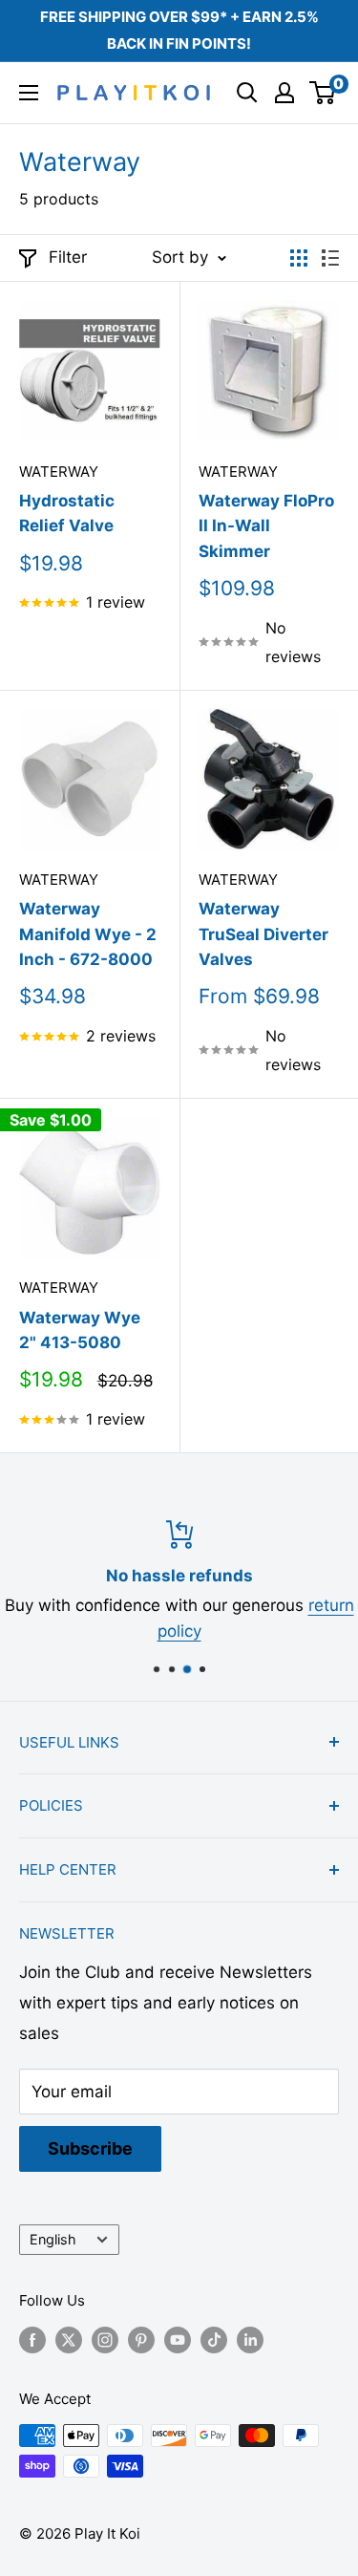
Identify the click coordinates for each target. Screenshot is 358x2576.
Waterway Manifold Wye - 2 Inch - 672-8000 (88, 934)
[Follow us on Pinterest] (141, 2340)
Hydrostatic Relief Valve (67, 513)
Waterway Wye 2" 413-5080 (80, 1330)
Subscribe (90, 2148)
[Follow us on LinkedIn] (250, 2340)
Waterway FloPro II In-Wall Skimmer (266, 526)
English (53, 2239)
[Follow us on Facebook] (32, 2340)
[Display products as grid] (299, 258)
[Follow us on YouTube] (178, 2340)
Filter (68, 257)
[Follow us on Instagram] (105, 2340)
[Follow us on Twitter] (69, 2340)
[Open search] (247, 93)
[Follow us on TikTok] (214, 2340)
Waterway (59, 472)
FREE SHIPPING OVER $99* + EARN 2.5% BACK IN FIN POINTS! (179, 30)
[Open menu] (29, 93)
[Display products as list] (330, 258)
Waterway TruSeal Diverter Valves (263, 934)
